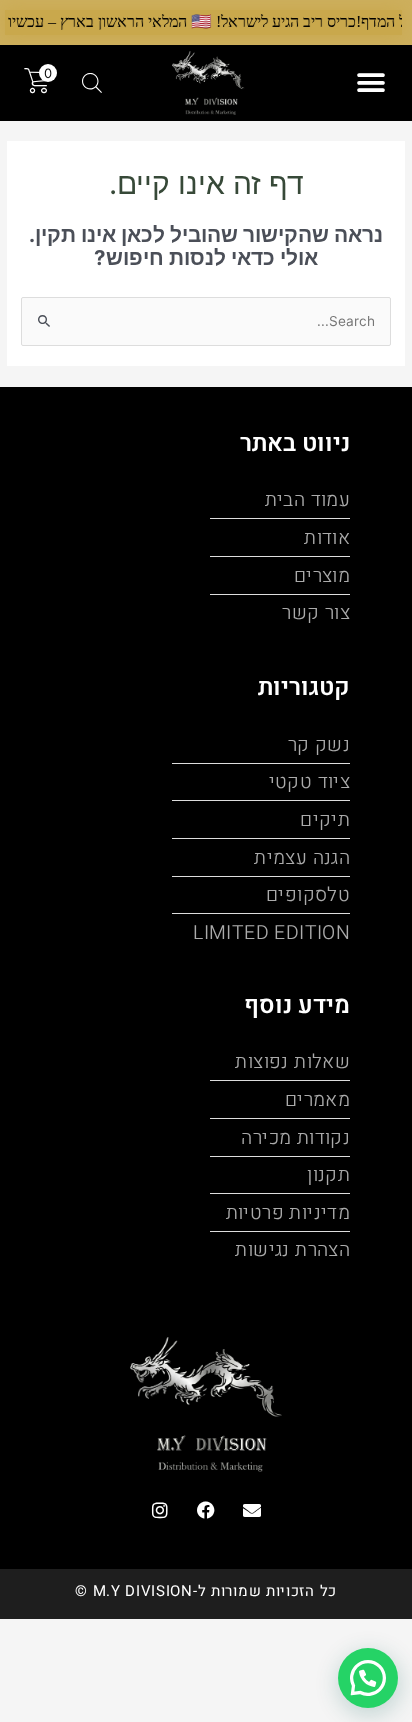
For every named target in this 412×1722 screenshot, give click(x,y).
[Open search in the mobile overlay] (92, 83)
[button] (370, 82)
